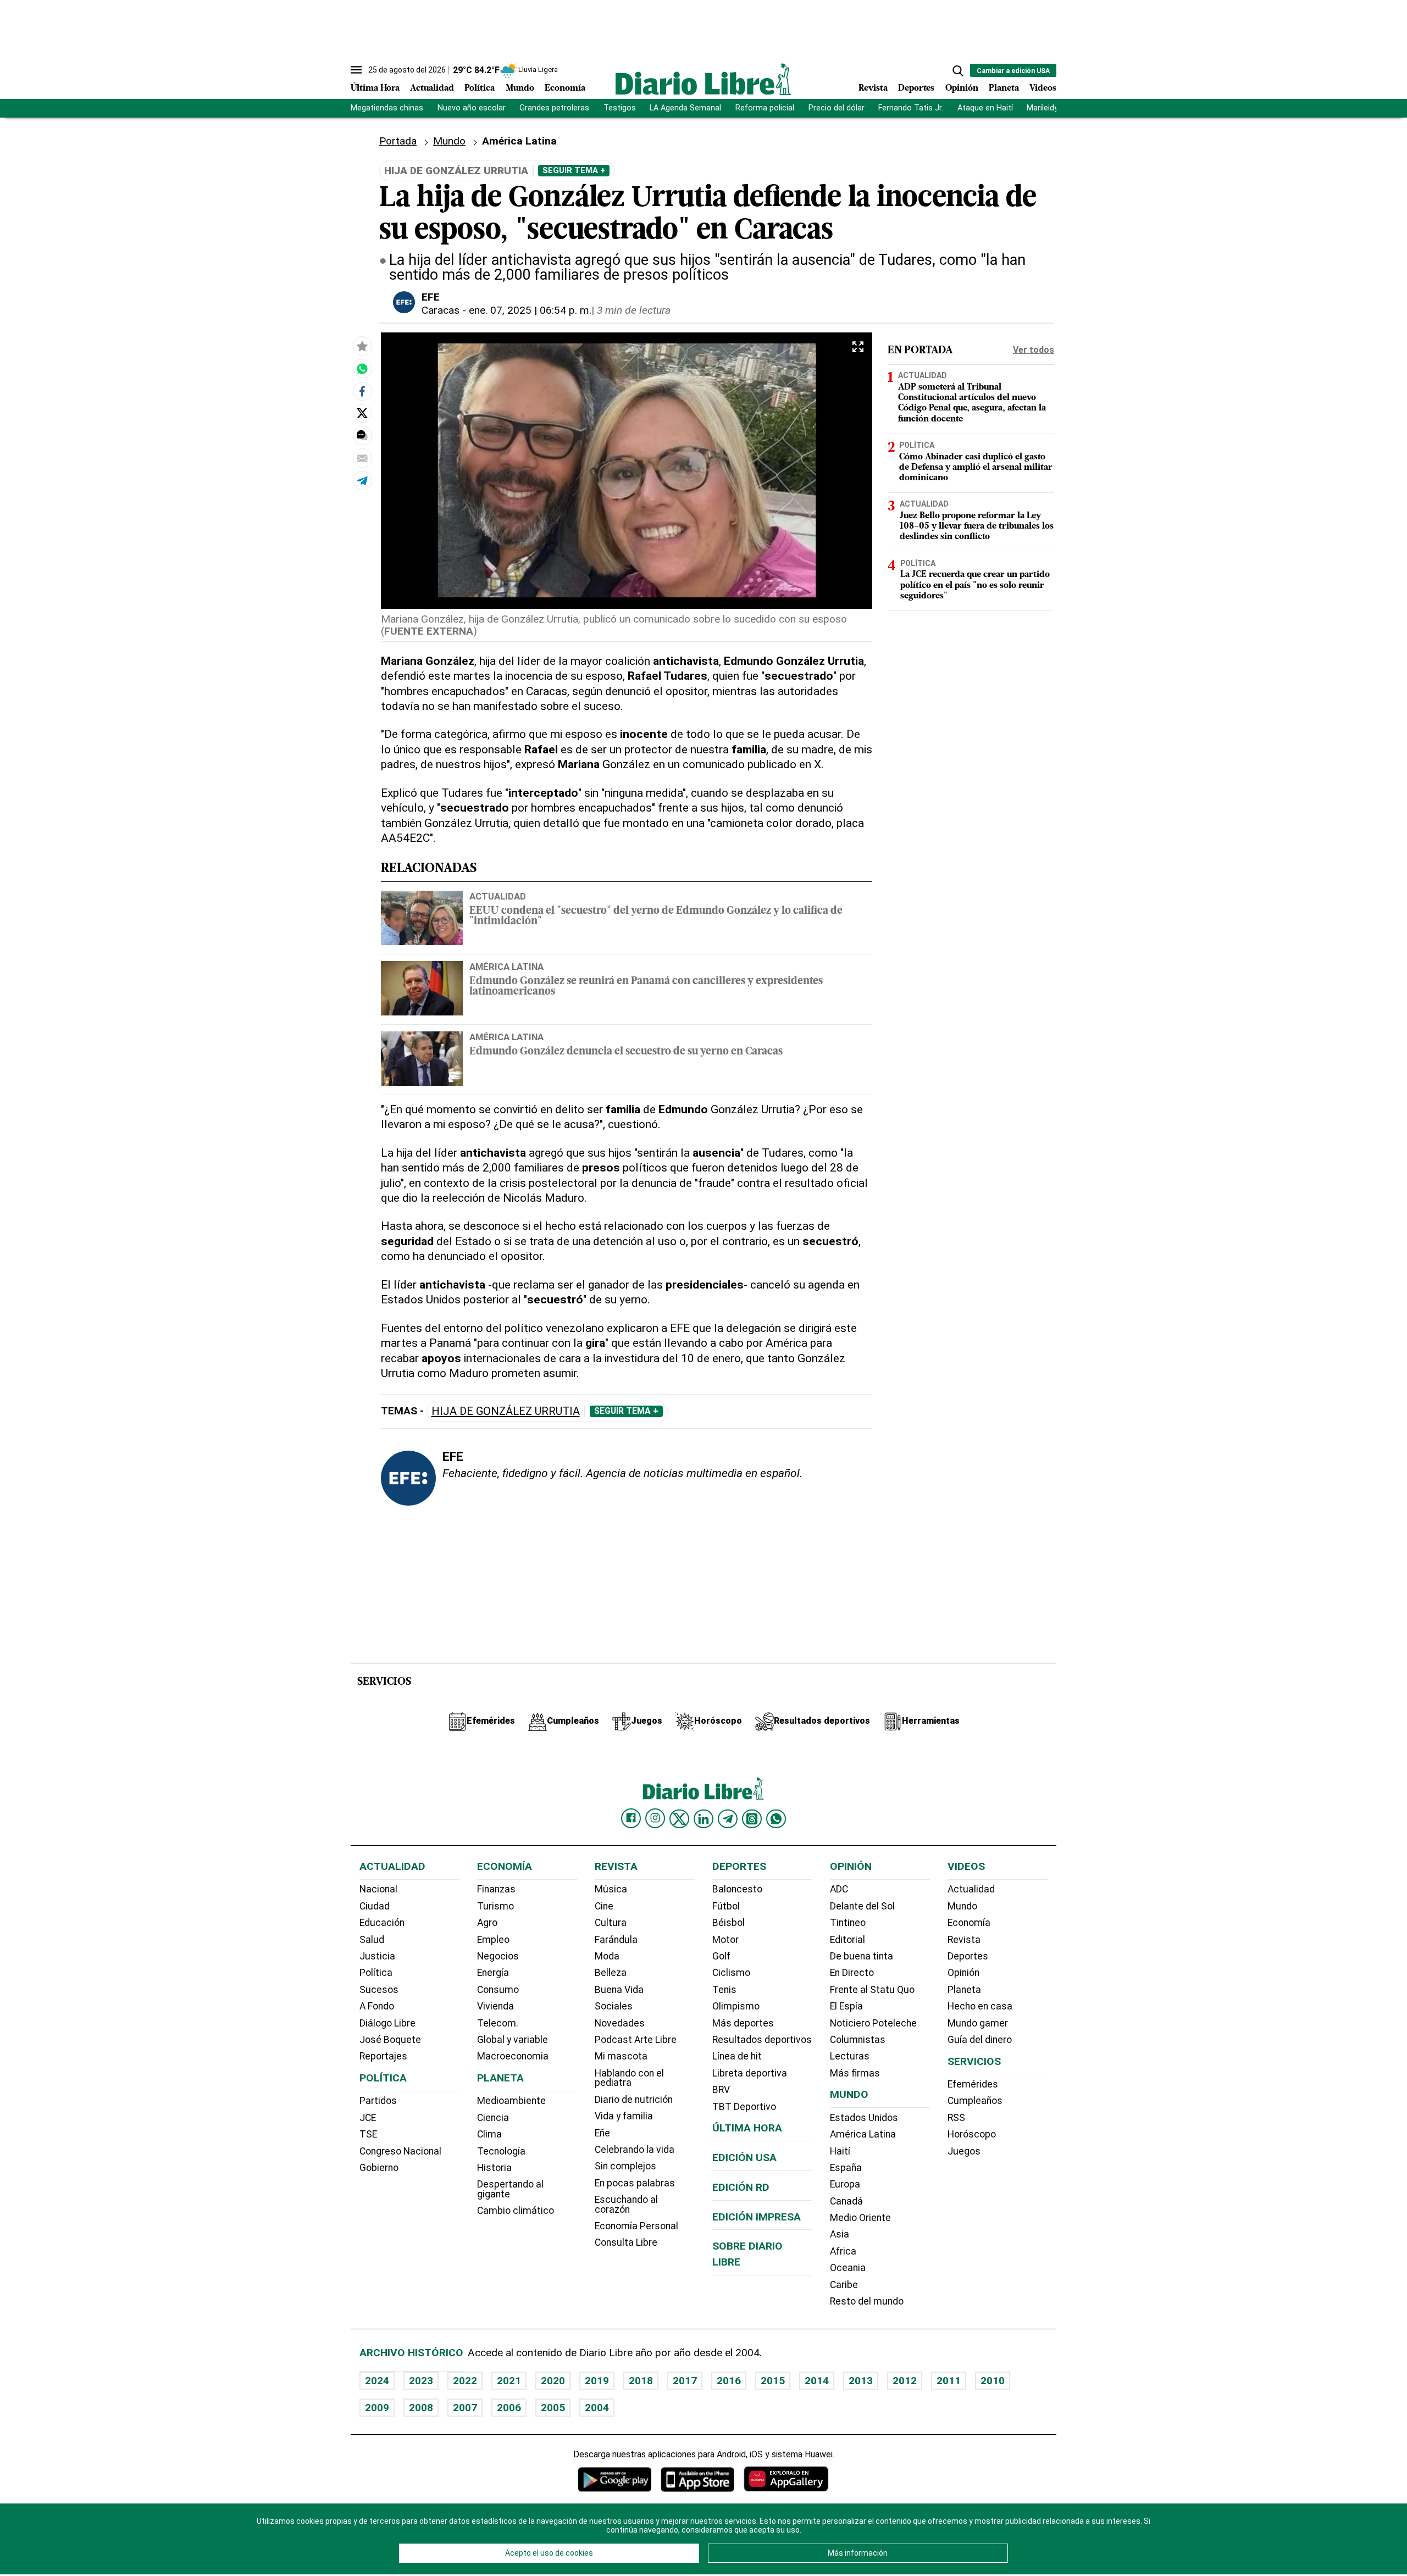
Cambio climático (516, 2211)
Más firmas (855, 2073)
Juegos (964, 2151)
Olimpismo (736, 2006)
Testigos (620, 108)
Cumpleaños (975, 2101)
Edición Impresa (757, 2217)
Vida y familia (624, 2116)
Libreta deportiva (750, 2073)
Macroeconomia (513, 2056)
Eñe (602, 2133)
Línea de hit (737, 2056)
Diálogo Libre (387, 2023)
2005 (553, 2408)
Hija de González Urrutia (506, 1411)
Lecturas (850, 2056)
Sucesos (379, 1990)
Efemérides (973, 2084)
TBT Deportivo (744, 2107)
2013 (861, 2381)
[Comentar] (362, 435)
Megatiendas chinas (387, 108)
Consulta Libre (626, 2242)
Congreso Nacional (400, 2151)
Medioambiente (511, 2101)
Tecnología (501, 2151)
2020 (553, 2381)
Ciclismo (731, 1973)
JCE (368, 2118)
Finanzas (496, 1889)
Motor (725, 1940)
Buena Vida (619, 1990)
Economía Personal (636, 2226)
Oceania (848, 2268)
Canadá (846, 2201)
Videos (1043, 88)
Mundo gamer (978, 2023)
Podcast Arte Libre (636, 2040)
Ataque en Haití (985, 108)
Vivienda (495, 2006)
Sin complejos (625, 2166)
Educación (382, 1923)
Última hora (747, 2128)
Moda (607, 1956)
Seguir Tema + (574, 170)
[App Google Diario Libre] (615, 2479)
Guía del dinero (980, 2040)
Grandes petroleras (554, 108)
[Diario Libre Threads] (752, 1819)
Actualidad (432, 88)
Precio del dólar (837, 108)
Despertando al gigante (510, 2189)
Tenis (724, 1990)
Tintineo (848, 1923)
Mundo (520, 88)
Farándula (616, 1940)
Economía (565, 88)
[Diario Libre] (703, 79)
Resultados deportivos (762, 2040)
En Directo (852, 1973)
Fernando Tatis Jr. (911, 108)
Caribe (844, 2285)
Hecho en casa (980, 2006)
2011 (949, 2381)
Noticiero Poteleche (873, 2023)
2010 (993, 2381)
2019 (597, 2381)
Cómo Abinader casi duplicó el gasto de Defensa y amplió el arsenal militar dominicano (976, 467)
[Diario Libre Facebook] (631, 1818)
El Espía (846, 2006)
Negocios (498, 1956)
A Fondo (377, 2006)
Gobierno (379, 2168)
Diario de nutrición (634, 2100)
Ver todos (1034, 350)
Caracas (441, 310)
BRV (721, 2090)
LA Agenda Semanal (685, 108)
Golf (721, 1956)
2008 (421, 2408)
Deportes (916, 88)
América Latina (506, 967)
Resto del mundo (867, 2301)
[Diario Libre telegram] (728, 1819)
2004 (597, 2408)
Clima (489, 2134)
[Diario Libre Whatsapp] (776, 1819)
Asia (840, 2234)
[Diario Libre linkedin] (703, 1819)
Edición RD (741, 2187)
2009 (377, 2408)
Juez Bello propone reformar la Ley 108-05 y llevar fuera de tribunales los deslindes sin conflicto (977, 526)
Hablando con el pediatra (629, 2078)
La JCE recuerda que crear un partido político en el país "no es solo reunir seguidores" (975, 585)
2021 (509, 2381)
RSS (956, 2118)
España (846, 2168)
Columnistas (858, 2040)
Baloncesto (737, 1889)
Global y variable (513, 2040)
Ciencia (493, 2118)
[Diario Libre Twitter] (679, 1819)
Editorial (847, 1940)
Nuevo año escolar (472, 108)
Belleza (611, 1973)
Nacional (378, 1889)
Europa (845, 2184)
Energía (493, 1973)
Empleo (493, 1940)
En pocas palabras (635, 2183)
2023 (421, 2381)
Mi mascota (621, 2056)
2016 (729, 2381)
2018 (641, 2381)
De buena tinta (862, 1956)
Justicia (377, 1956)
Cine (604, 1906)
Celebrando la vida (635, 2150)
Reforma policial (765, 108)
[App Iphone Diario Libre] (697, 2479)
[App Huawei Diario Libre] (786, 2479)
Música (611, 1889)
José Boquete (390, 2040)
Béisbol (729, 1923)
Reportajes (383, 2056)
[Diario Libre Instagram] (655, 1818)
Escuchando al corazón (626, 2205)
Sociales (614, 2006)
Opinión (962, 88)
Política (480, 88)
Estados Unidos (864, 2118)
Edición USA (744, 2158)
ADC (839, 1889)
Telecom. (498, 2023)
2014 (817, 2381)
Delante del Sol (862, 1906)
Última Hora (375, 88)
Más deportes (743, 2023)
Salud (372, 1940)
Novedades (620, 2023)
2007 (465, 2408)
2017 (685, 2381)
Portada (398, 141)
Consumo (498, 1990)
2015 (773, 2381)
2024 (377, 2381)
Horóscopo (972, 2134)
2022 (465, 2381)
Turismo (495, 1906)
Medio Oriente (860, 2218)
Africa (843, 2251)
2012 (905, 2381)
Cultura (611, 1923)
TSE (368, 2134)
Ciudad (375, 1906)
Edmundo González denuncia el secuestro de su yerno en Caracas (626, 1052)
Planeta (1004, 88)
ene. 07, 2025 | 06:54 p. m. (530, 310)
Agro (487, 1923)
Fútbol (726, 1906)
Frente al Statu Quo (872, 1990)
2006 (509, 2408)
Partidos (378, 2101)
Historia (494, 2168)
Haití (840, 2151)
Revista (873, 88)
